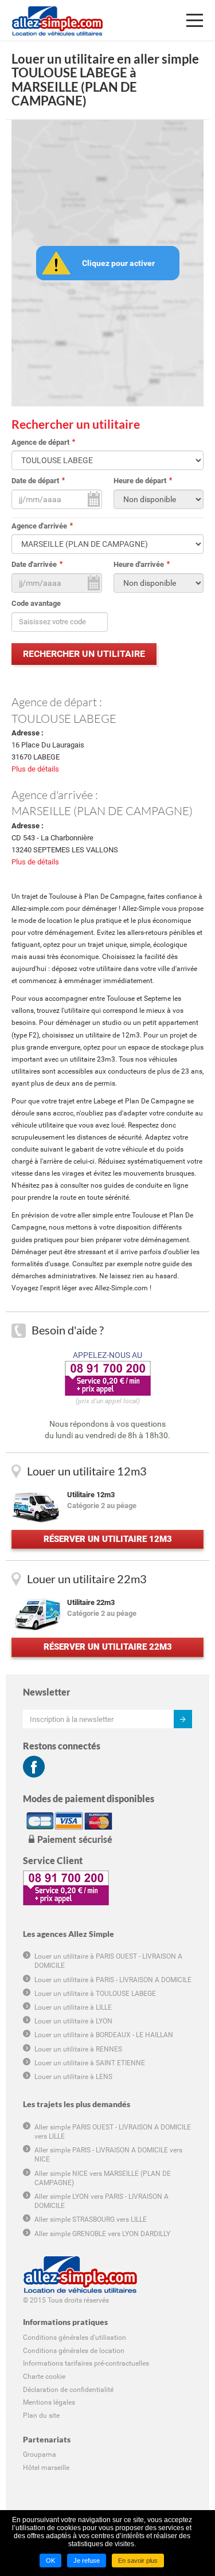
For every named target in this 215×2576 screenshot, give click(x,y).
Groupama (40, 2454)
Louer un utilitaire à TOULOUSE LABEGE (95, 1994)
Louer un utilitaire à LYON (73, 2021)
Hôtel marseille (46, 2468)
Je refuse (87, 2561)
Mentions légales (49, 2402)
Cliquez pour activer (118, 263)
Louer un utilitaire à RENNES (78, 2049)
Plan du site (41, 2416)
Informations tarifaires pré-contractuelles (86, 2363)
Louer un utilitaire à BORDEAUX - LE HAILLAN (104, 2035)
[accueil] (57, 14)
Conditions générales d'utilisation (75, 2338)
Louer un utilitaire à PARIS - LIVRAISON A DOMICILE (113, 1980)
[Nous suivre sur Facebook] (34, 1767)
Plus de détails (35, 769)
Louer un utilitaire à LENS (73, 2077)
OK (50, 2561)
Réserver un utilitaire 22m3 (108, 1647)
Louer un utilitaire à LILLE (73, 2007)
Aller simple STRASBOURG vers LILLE (91, 2219)
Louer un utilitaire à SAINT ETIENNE (90, 2063)
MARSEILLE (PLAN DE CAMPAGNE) (102, 811)
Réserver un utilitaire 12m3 (108, 1539)
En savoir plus (138, 2561)
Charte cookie (44, 2377)
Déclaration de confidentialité (68, 2390)
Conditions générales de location (74, 2351)
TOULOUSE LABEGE (64, 718)
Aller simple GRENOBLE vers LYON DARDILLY (102, 2234)
